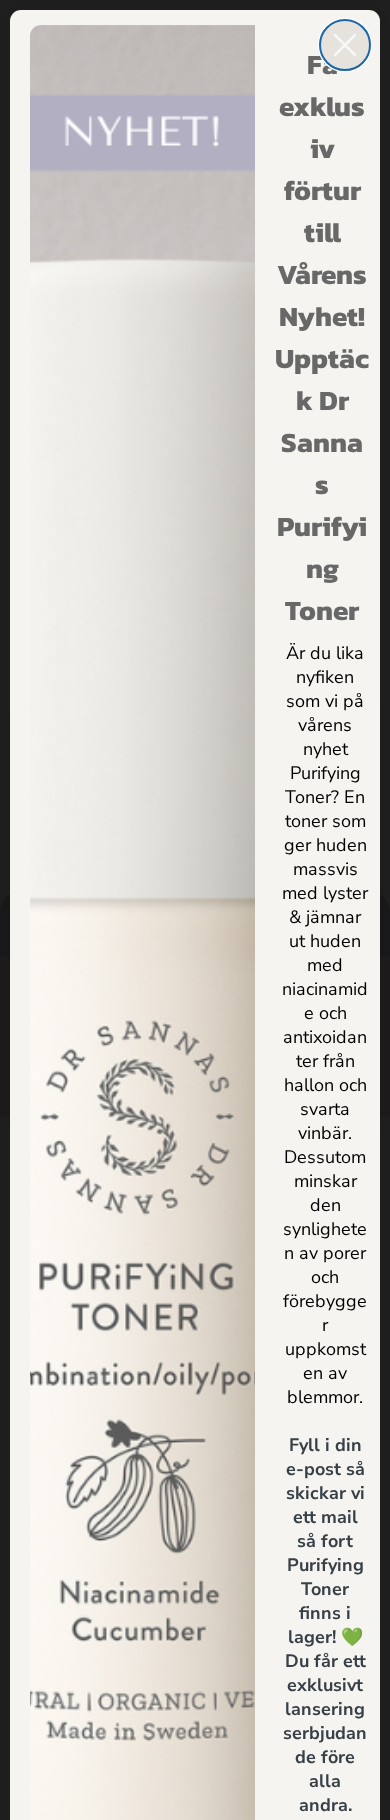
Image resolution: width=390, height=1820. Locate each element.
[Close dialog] (345, 45)
